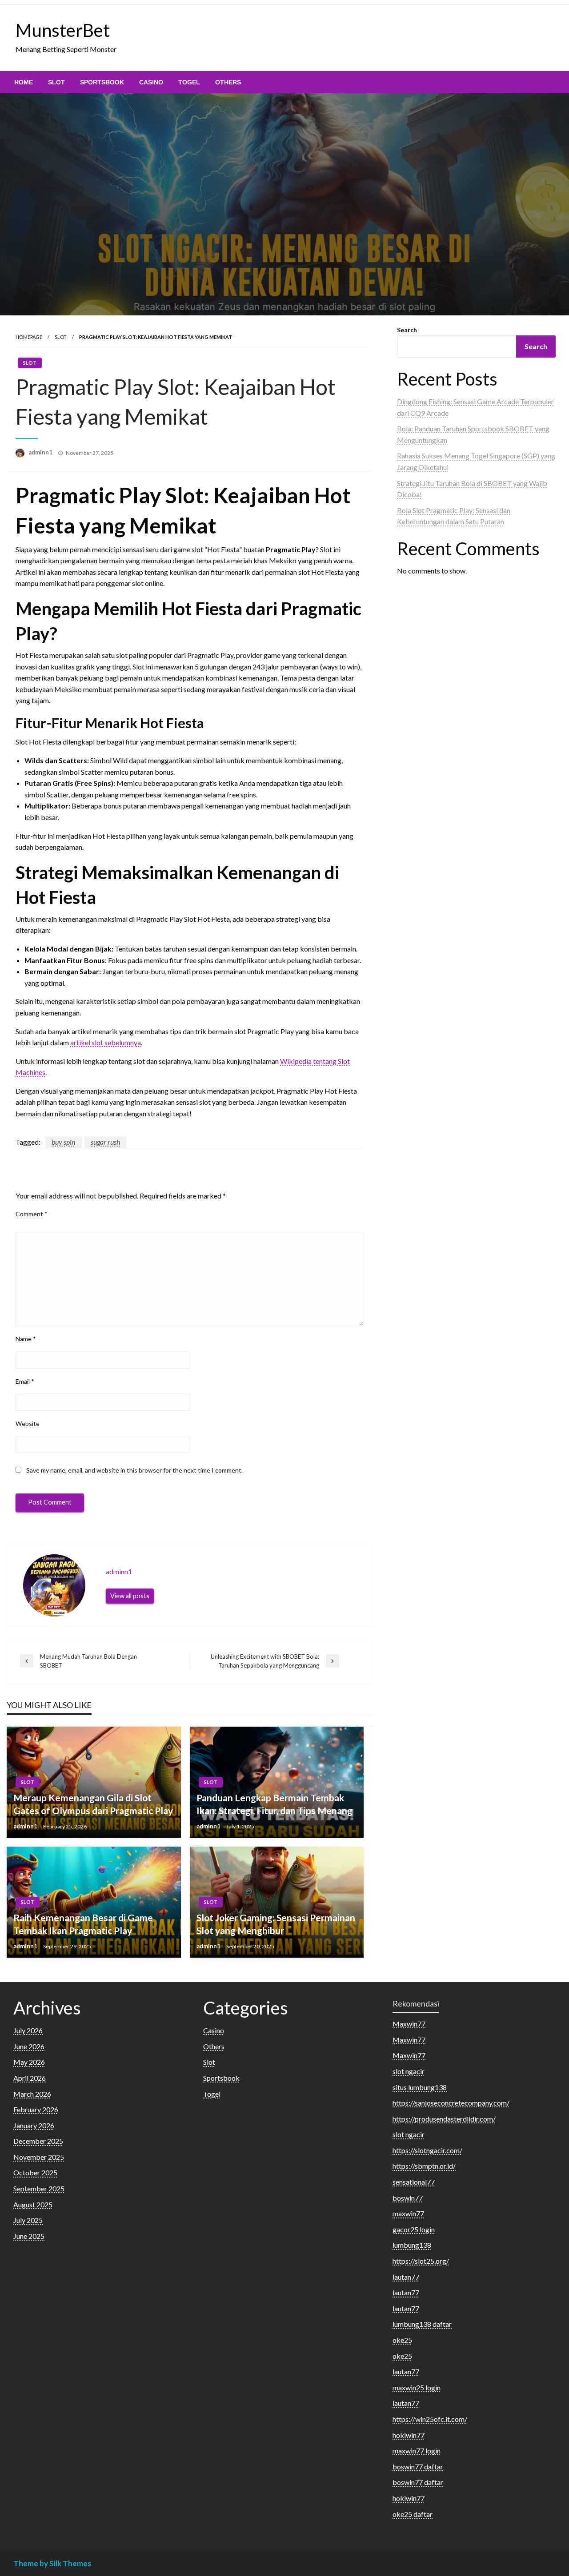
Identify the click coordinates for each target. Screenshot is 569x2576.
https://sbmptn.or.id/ (424, 2166)
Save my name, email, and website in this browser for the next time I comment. (134, 1470)
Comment (32, 1214)
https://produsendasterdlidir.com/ (444, 2119)
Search (407, 330)
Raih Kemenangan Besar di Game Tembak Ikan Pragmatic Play (83, 1924)
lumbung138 (412, 2245)
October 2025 (35, 2172)
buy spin (63, 1142)
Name (26, 1339)
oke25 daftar (413, 2514)
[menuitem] (24, 82)
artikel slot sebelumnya (106, 1042)
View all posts (130, 1596)
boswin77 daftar (418, 2467)
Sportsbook (102, 82)
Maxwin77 (409, 2024)
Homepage (29, 337)
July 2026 (28, 2030)
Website (28, 1423)
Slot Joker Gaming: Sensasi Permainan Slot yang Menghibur (276, 1924)
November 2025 (39, 2157)
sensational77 (414, 2182)
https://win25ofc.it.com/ (430, 2419)
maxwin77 (408, 2213)
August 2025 (33, 2204)
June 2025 (29, 2236)
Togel (189, 82)
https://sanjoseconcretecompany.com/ (451, 2103)
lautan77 (406, 2277)
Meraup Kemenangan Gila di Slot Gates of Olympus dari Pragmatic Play (93, 1804)
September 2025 (39, 2188)
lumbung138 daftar (422, 2324)
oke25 (402, 2340)
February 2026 (36, 2109)
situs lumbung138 (420, 2087)
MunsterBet (63, 30)
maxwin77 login (417, 2451)
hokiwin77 (409, 2435)
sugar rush (105, 1142)
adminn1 (41, 452)
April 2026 (30, 2078)
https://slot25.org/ (421, 2261)
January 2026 (34, 2125)
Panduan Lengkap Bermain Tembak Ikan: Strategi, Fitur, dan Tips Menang (274, 1804)
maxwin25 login (417, 2387)
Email (25, 1381)
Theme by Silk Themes (52, 2563)
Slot (56, 82)
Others (228, 82)
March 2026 (32, 2094)
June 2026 (29, 2046)
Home (24, 82)
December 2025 (38, 2141)
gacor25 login (414, 2229)
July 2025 (28, 2220)
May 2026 (29, 2062)
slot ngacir (409, 2071)
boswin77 (408, 2198)
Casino (151, 82)
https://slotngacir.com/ (427, 2150)
